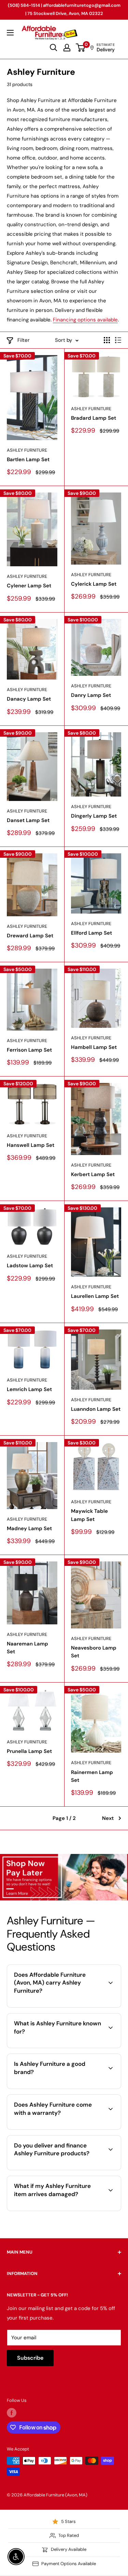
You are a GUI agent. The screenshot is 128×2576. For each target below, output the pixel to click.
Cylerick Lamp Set (94, 584)
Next (108, 1818)
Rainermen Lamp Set (92, 1776)
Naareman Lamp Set (27, 1648)
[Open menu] (10, 33)
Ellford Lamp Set (91, 933)
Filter (24, 340)
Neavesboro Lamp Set (94, 1652)
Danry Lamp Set (91, 695)
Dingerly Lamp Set (94, 816)
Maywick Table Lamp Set (89, 1515)
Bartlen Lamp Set (28, 459)
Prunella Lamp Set (29, 1751)
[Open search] (54, 48)
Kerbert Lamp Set (93, 1174)
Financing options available (85, 320)
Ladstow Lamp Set (30, 1266)
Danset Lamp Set (28, 820)
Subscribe (30, 2358)
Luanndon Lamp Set (96, 1409)
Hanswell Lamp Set (31, 1145)
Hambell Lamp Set (94, 1047)
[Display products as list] (118, 340)
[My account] (67, 48)
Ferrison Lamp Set (29, 1050)
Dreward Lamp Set (30, 936)
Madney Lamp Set (29, 1528)
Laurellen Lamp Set (95, 1296)
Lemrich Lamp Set (29, 1389)
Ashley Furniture (27, 450)
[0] (81, 48)
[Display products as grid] (107, 340)
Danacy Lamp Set (29, 699)
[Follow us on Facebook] (12, 2413)
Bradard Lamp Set (94, 418)
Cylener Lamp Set (29, 586)
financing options (88, 2169)
